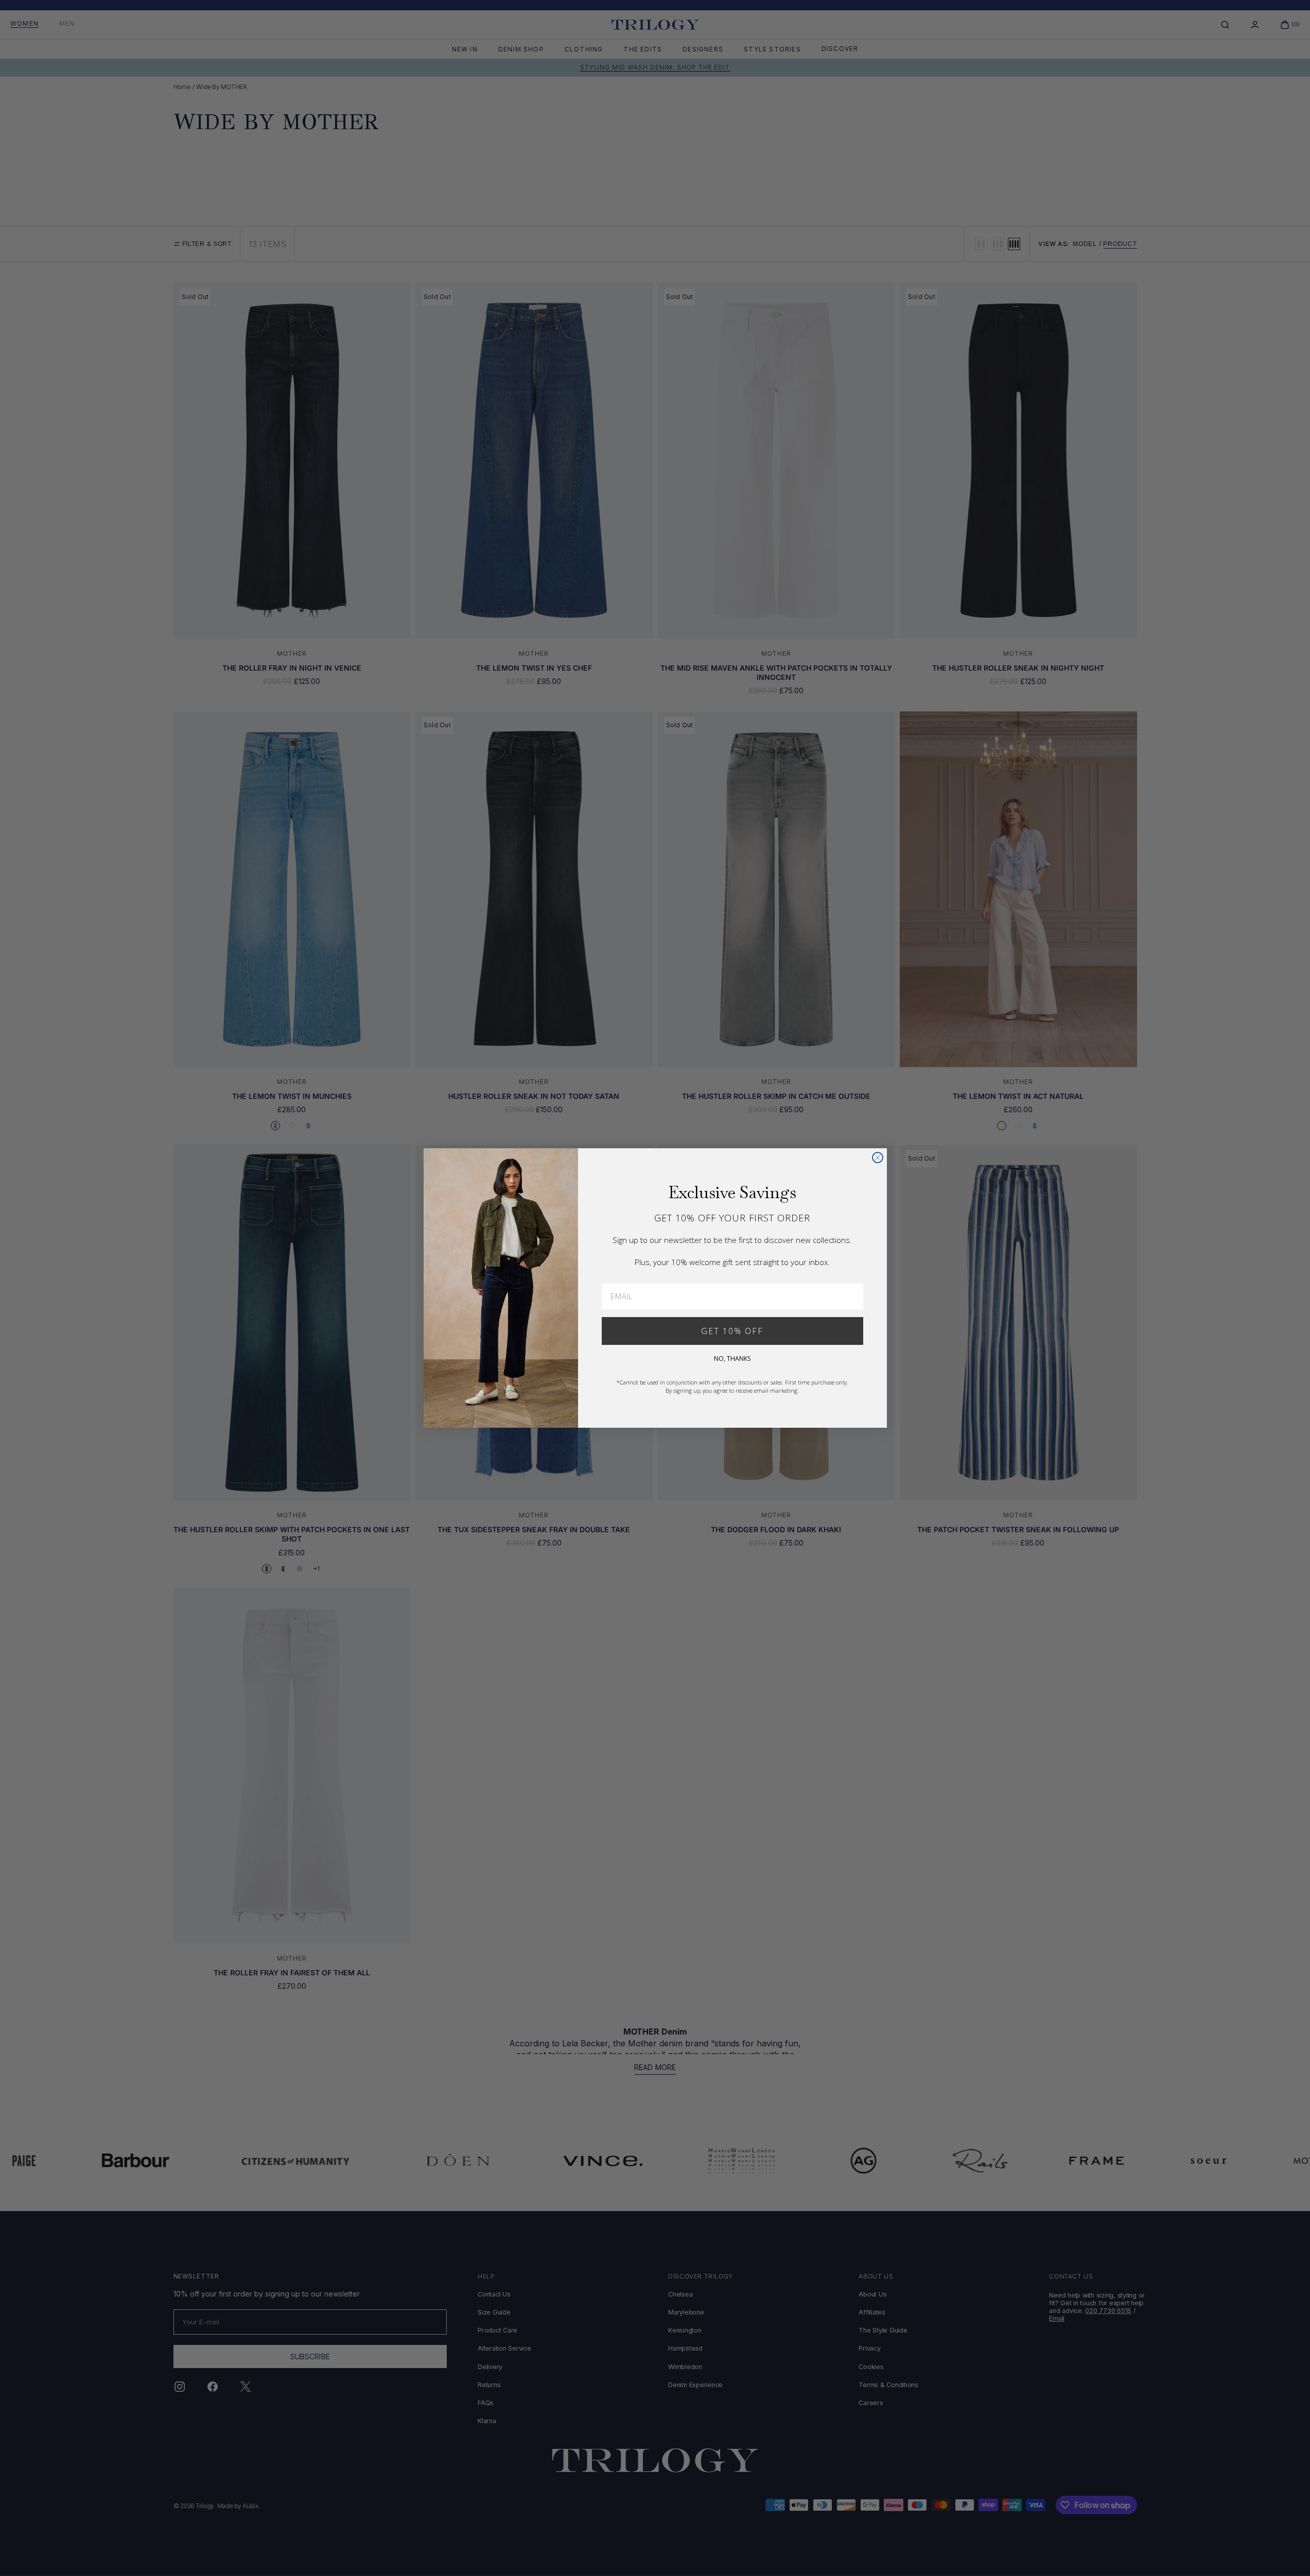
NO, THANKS (732, 1359)
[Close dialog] (878, 1158)
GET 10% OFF (732, 1331)
